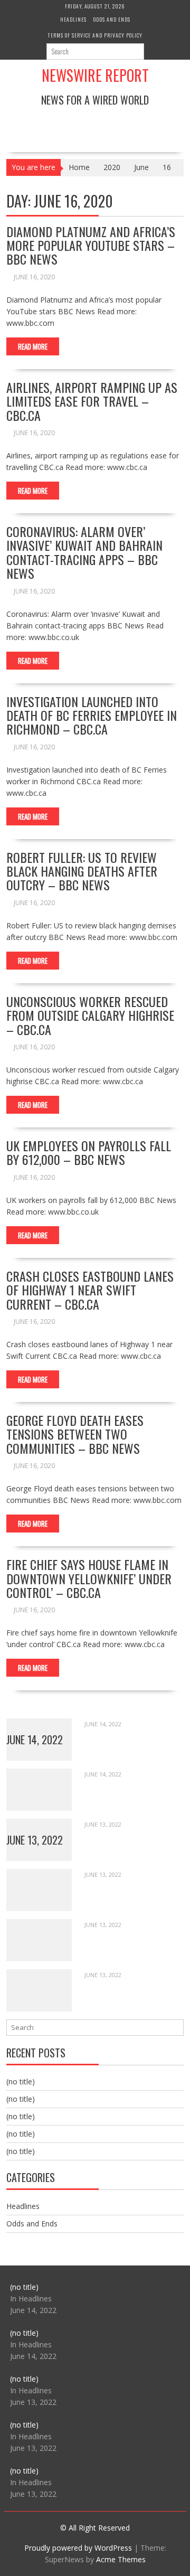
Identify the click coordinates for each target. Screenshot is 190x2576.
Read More (33, 346)
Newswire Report (95, 75)
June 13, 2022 (35, 1840)
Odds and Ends (112, 19)
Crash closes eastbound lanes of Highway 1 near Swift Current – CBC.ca (90, 1290)
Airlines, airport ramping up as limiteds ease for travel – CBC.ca (92, 401)
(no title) (21, 2081)
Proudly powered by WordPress (78, 2548)
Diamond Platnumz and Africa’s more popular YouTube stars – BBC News (91, 245)
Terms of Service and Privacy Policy (95, 35)
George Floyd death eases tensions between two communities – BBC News (75, 1434)
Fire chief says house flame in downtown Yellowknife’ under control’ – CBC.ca (89, 1578)
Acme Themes (121, 2559)
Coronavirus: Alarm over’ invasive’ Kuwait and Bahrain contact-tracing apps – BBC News (84, 552)
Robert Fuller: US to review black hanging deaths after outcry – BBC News (82, 871)
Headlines (73, 19)
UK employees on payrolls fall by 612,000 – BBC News (89, 1152)
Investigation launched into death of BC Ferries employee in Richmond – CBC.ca (92, 715)
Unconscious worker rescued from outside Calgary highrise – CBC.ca (90, 1015)
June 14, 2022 (35, 1740)
